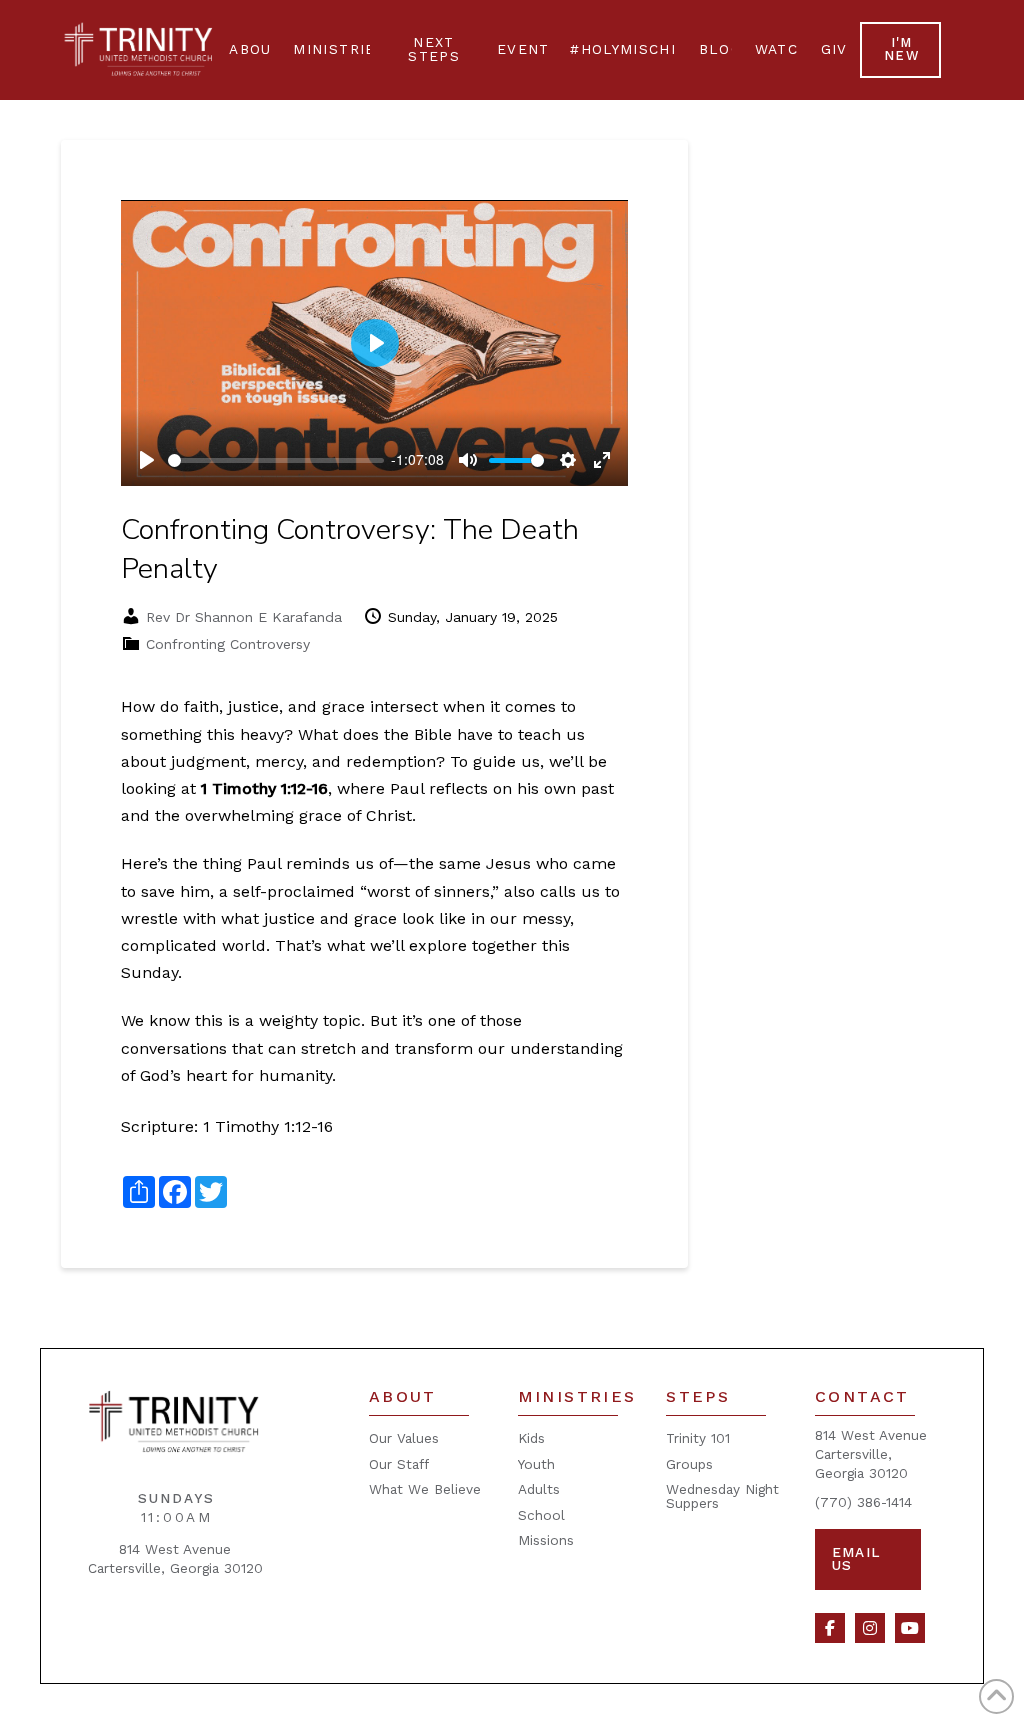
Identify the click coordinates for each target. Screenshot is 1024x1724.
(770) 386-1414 (863, 1502)
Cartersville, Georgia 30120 (175, 1568)
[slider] (275, 460)
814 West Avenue (175, 1549)
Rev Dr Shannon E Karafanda (244, 617)
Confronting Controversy (228, 644)
